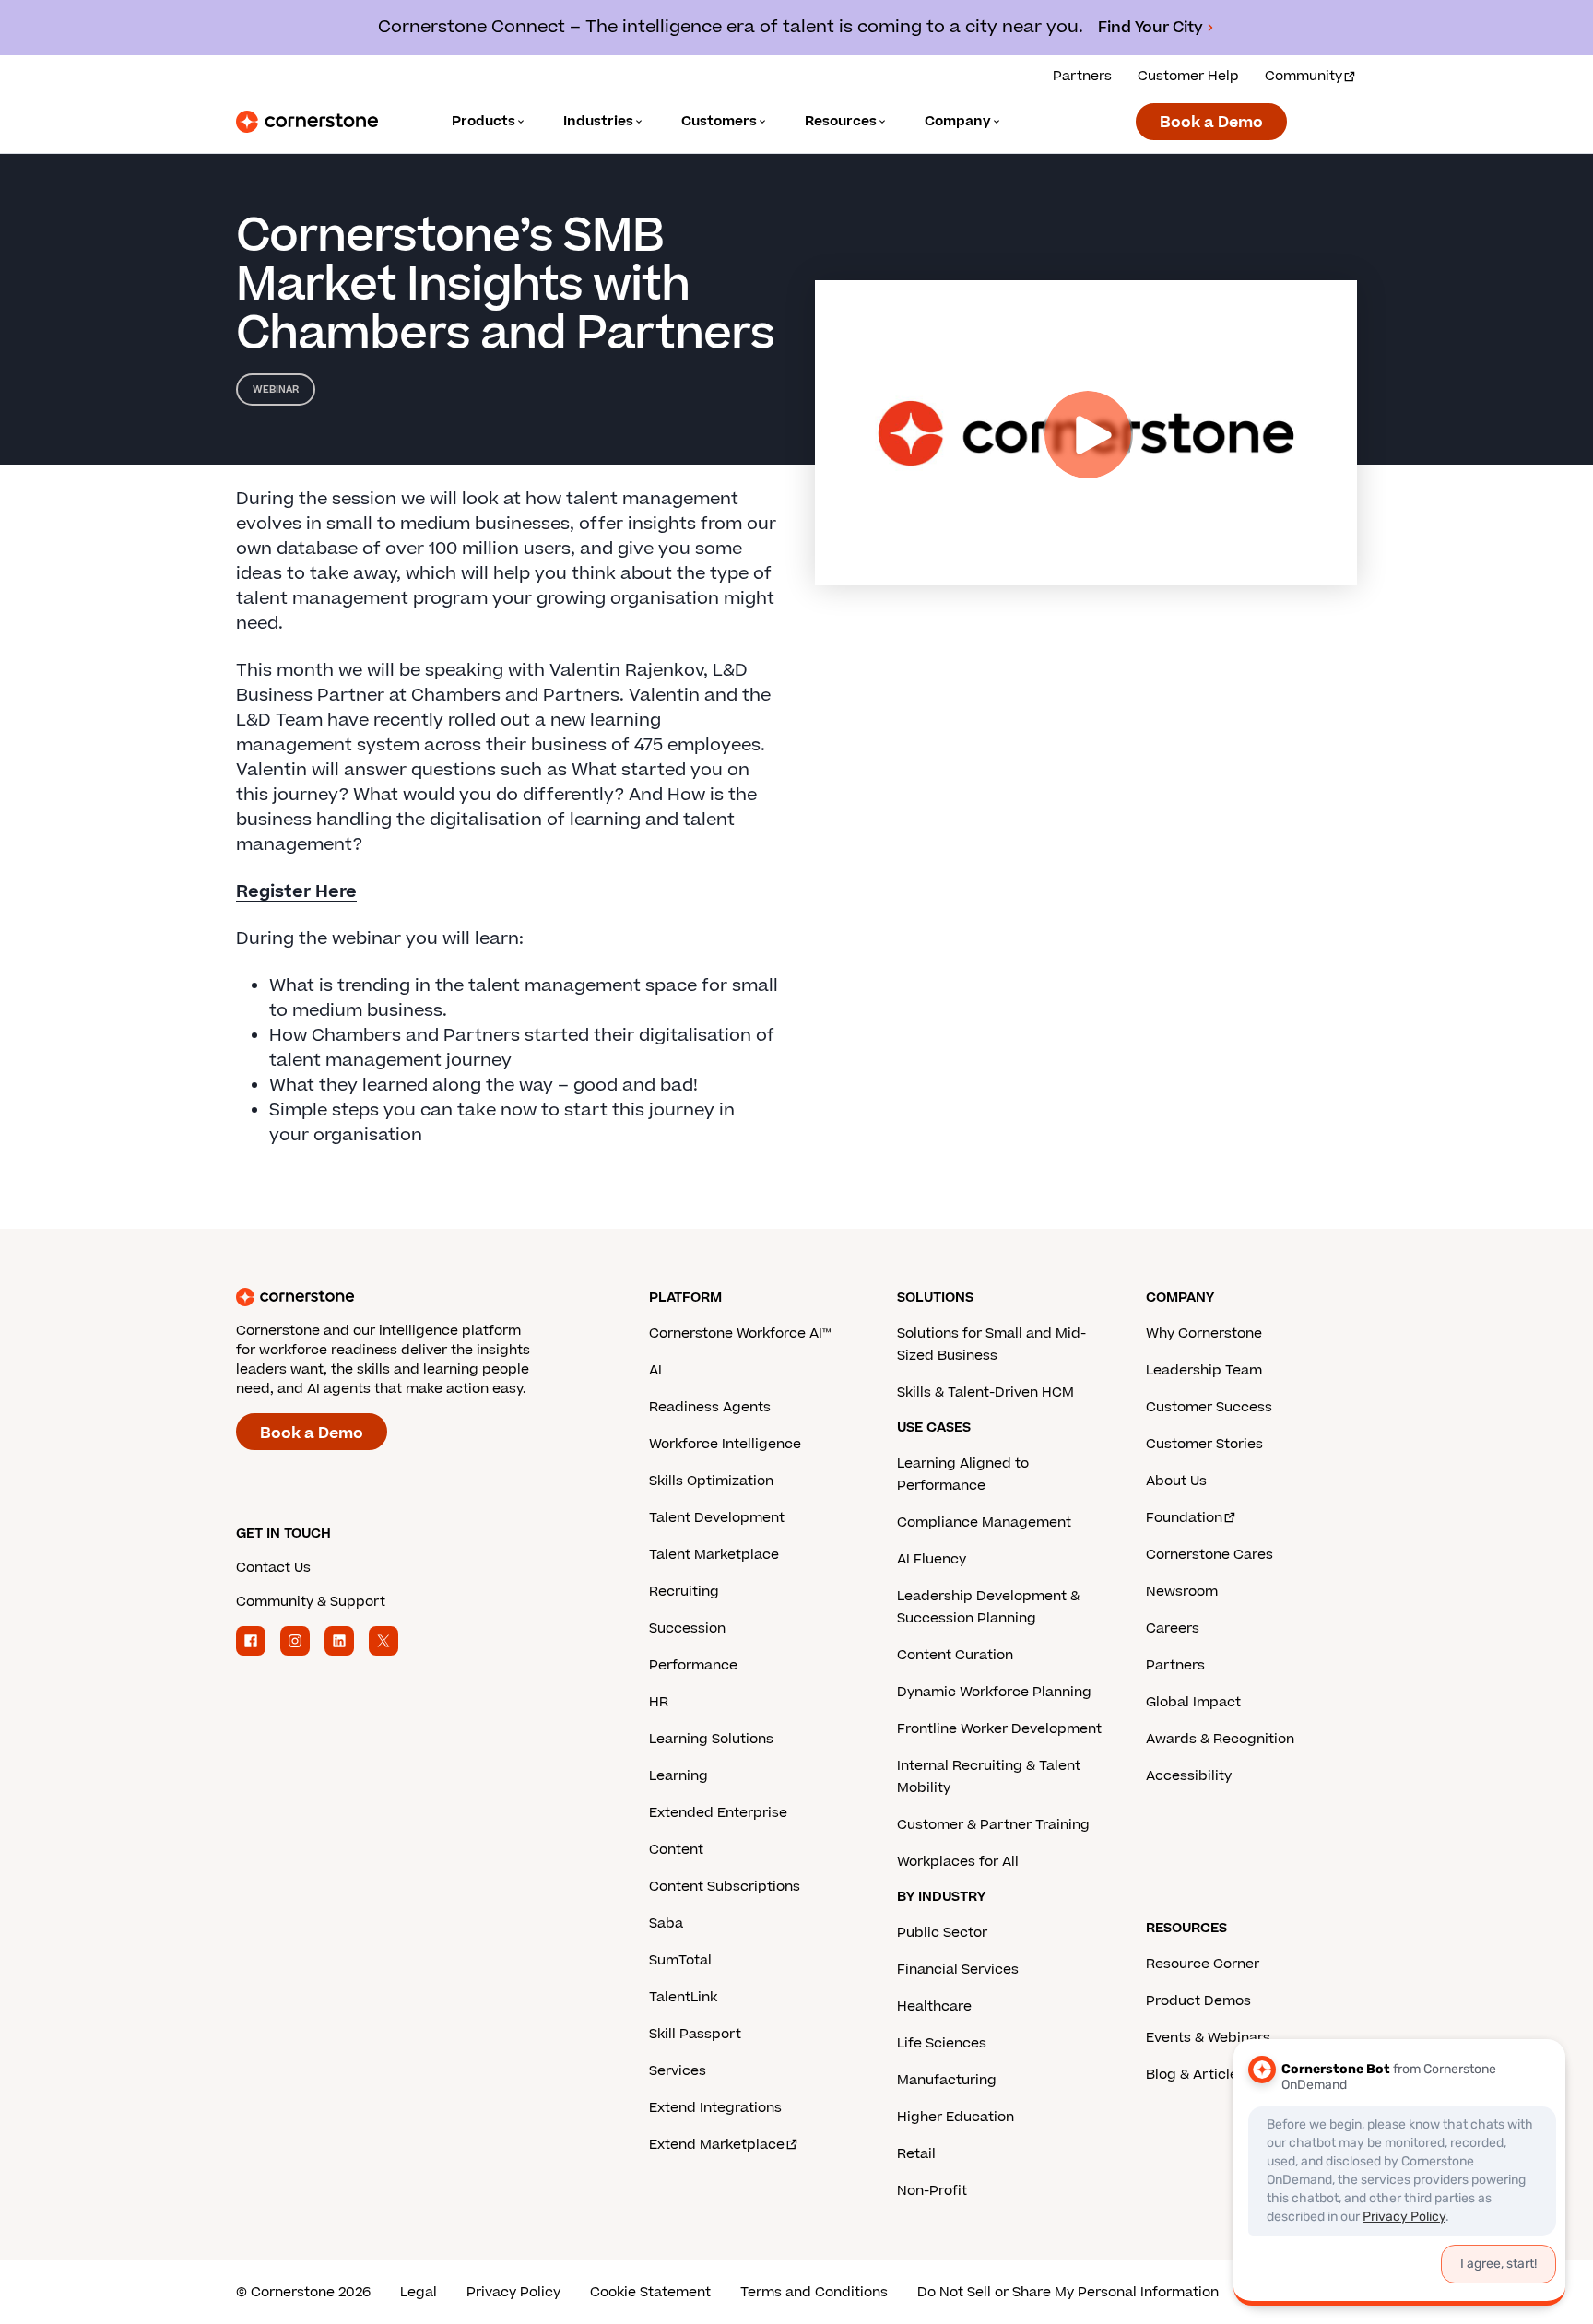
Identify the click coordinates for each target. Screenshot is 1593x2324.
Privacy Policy (513, 2292)
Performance (693, 1665)
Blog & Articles (1196, 2075)
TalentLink (683, 1997)
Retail (916, 2154)
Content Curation (955, 1655)
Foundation (1184, 1518)
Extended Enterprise (718, 1813)
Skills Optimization (711, 1481)
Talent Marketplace (714, 1555)
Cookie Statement (650, 2292)
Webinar (276, 389)
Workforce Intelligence (725, 1444)
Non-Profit (932, 2191)
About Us (1176, 1481)
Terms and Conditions (814, 2292)
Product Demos (1198, 2001)
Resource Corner (1203, 1964)
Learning (678, 1776)
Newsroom (1182, 1592)
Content (676, 1850)
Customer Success (1209, 1407)
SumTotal (680, 1960)
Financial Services (958, 1970)
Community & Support (311, 1602)
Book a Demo (1211, 123)
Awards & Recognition (1220, 1739)
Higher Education (956, 2117)
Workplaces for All (958, 1862)
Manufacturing (947, 2080)
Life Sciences (942, 2043)
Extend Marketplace (717, 2145)
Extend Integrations (715, 2108)
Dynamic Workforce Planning (994, 1692)
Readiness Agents (710, 1407)
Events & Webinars (1208, 2038)
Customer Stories (1204, 1444)
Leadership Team (1204, 1370)
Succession (687, 1628)
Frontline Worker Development (999, 1729)
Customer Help (1188, 76)
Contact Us (273, 1568)
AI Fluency (932, 1559)
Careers (1173, 1628)
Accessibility (1189, 1776)
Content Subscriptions (725, 1887)
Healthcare (934, 2006)
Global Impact (1193, 1702)
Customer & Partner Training (993, 1825)
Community (1304, 76)
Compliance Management (984, 1522)
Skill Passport (695, 2034)
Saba (666, 1923)
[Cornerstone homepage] (413, 1297)
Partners (1082, 76)
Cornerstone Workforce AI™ (740, 1333)
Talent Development (717, 1518)
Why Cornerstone (1204, 1333)
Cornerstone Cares (1209, 1555)
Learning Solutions (711, 1739)
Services (678, 2071)
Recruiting (684, 1592)
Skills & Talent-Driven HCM (985, 1392)
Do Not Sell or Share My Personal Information (1068, 2292)
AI (655, 1370)
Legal (419, 2292)
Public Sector (942, 1933)
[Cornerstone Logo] (307, 122)
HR (659, 1702)
